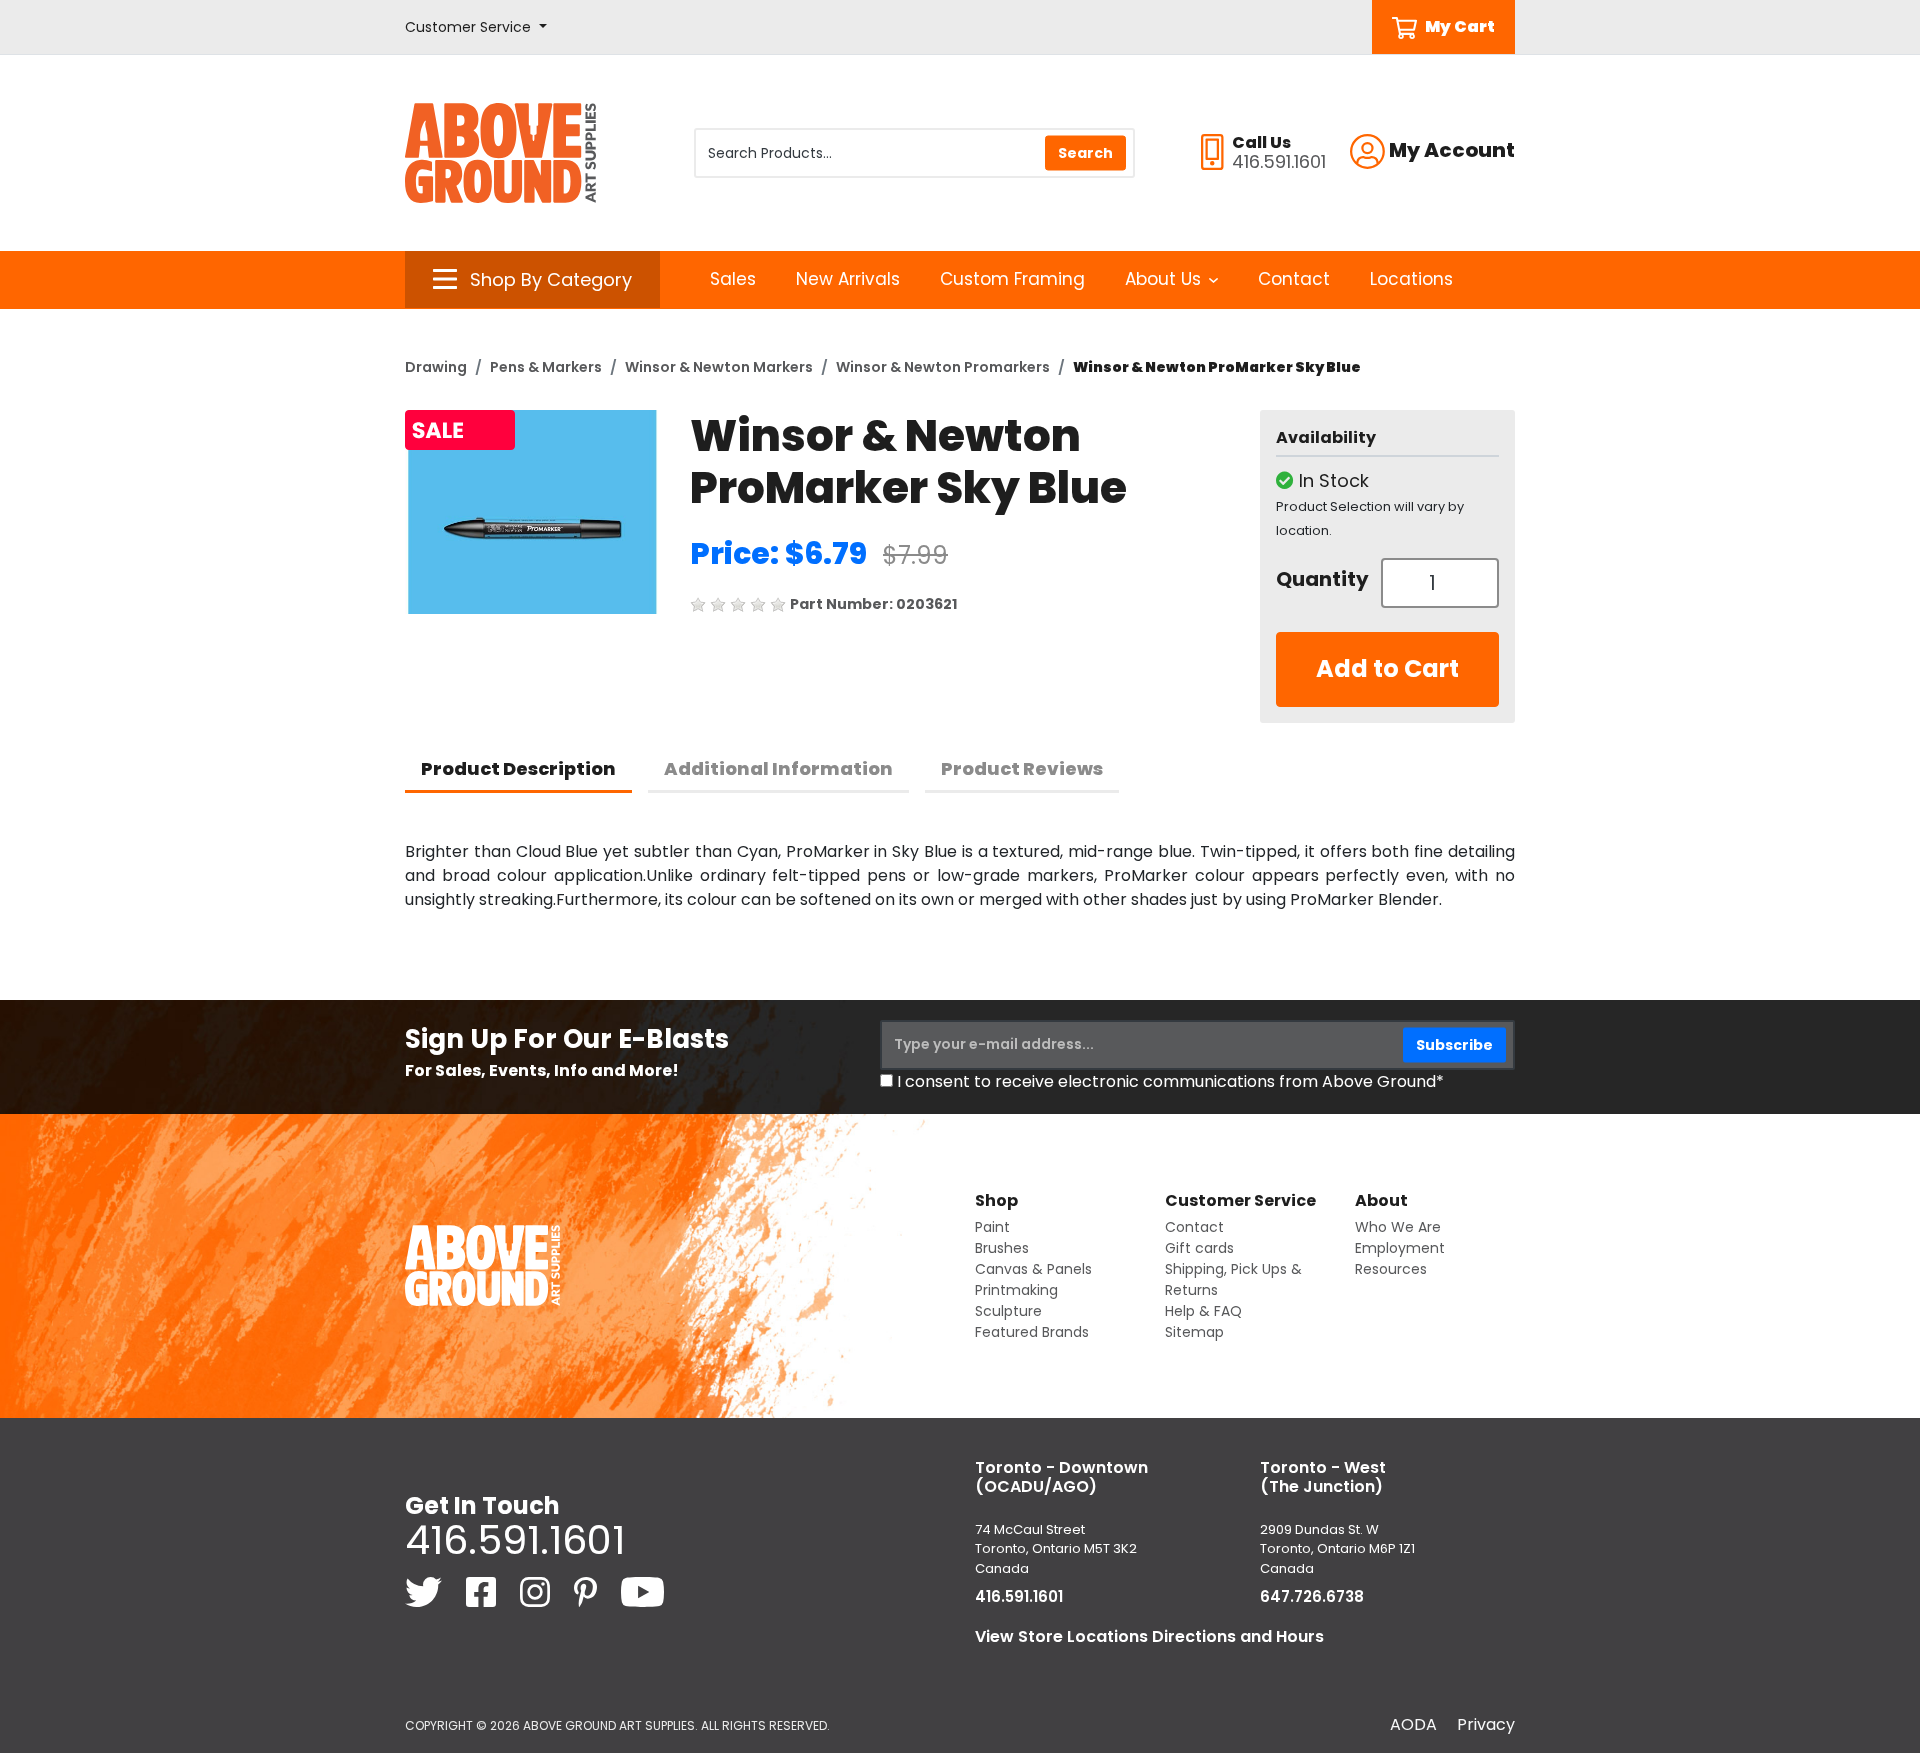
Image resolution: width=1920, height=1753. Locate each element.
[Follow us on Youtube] (642, 1591)
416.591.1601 (515, 1540)
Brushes (1002, 1248)
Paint (992, 1227)
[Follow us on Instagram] (537, 1591)
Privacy (1486, 1724)
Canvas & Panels (1033, 1269)
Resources (1391, 1269)
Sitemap (1194, 1332)
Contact (1294, 279)
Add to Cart (1387, 668)
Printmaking (1016, 1290)
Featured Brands (1032, 1332)
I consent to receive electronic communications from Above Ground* (1170, 1081)
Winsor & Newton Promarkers (943, 367)
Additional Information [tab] (778, 768)
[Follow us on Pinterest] (587, 1591)
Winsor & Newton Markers (719, 367)
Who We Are (1398, 1227)
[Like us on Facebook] (483, 1591)
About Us (1163, 279)
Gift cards (1199, 1248)
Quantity (1321, 579)
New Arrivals (848, 279)
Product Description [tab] (518, 768)
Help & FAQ (1203, 1311)
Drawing (436, 367)
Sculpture (1008, 1311)
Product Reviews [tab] (1022, 768)
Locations (1411, 279)
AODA (1413, 1724)
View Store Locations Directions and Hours (1149, 1636)
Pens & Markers (546, 367)
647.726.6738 (1312, 1596)
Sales (733, 279)
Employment (1400, 1248)
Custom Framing (1012, 279)
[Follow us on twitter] (425, 1591)
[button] (476, 27)
